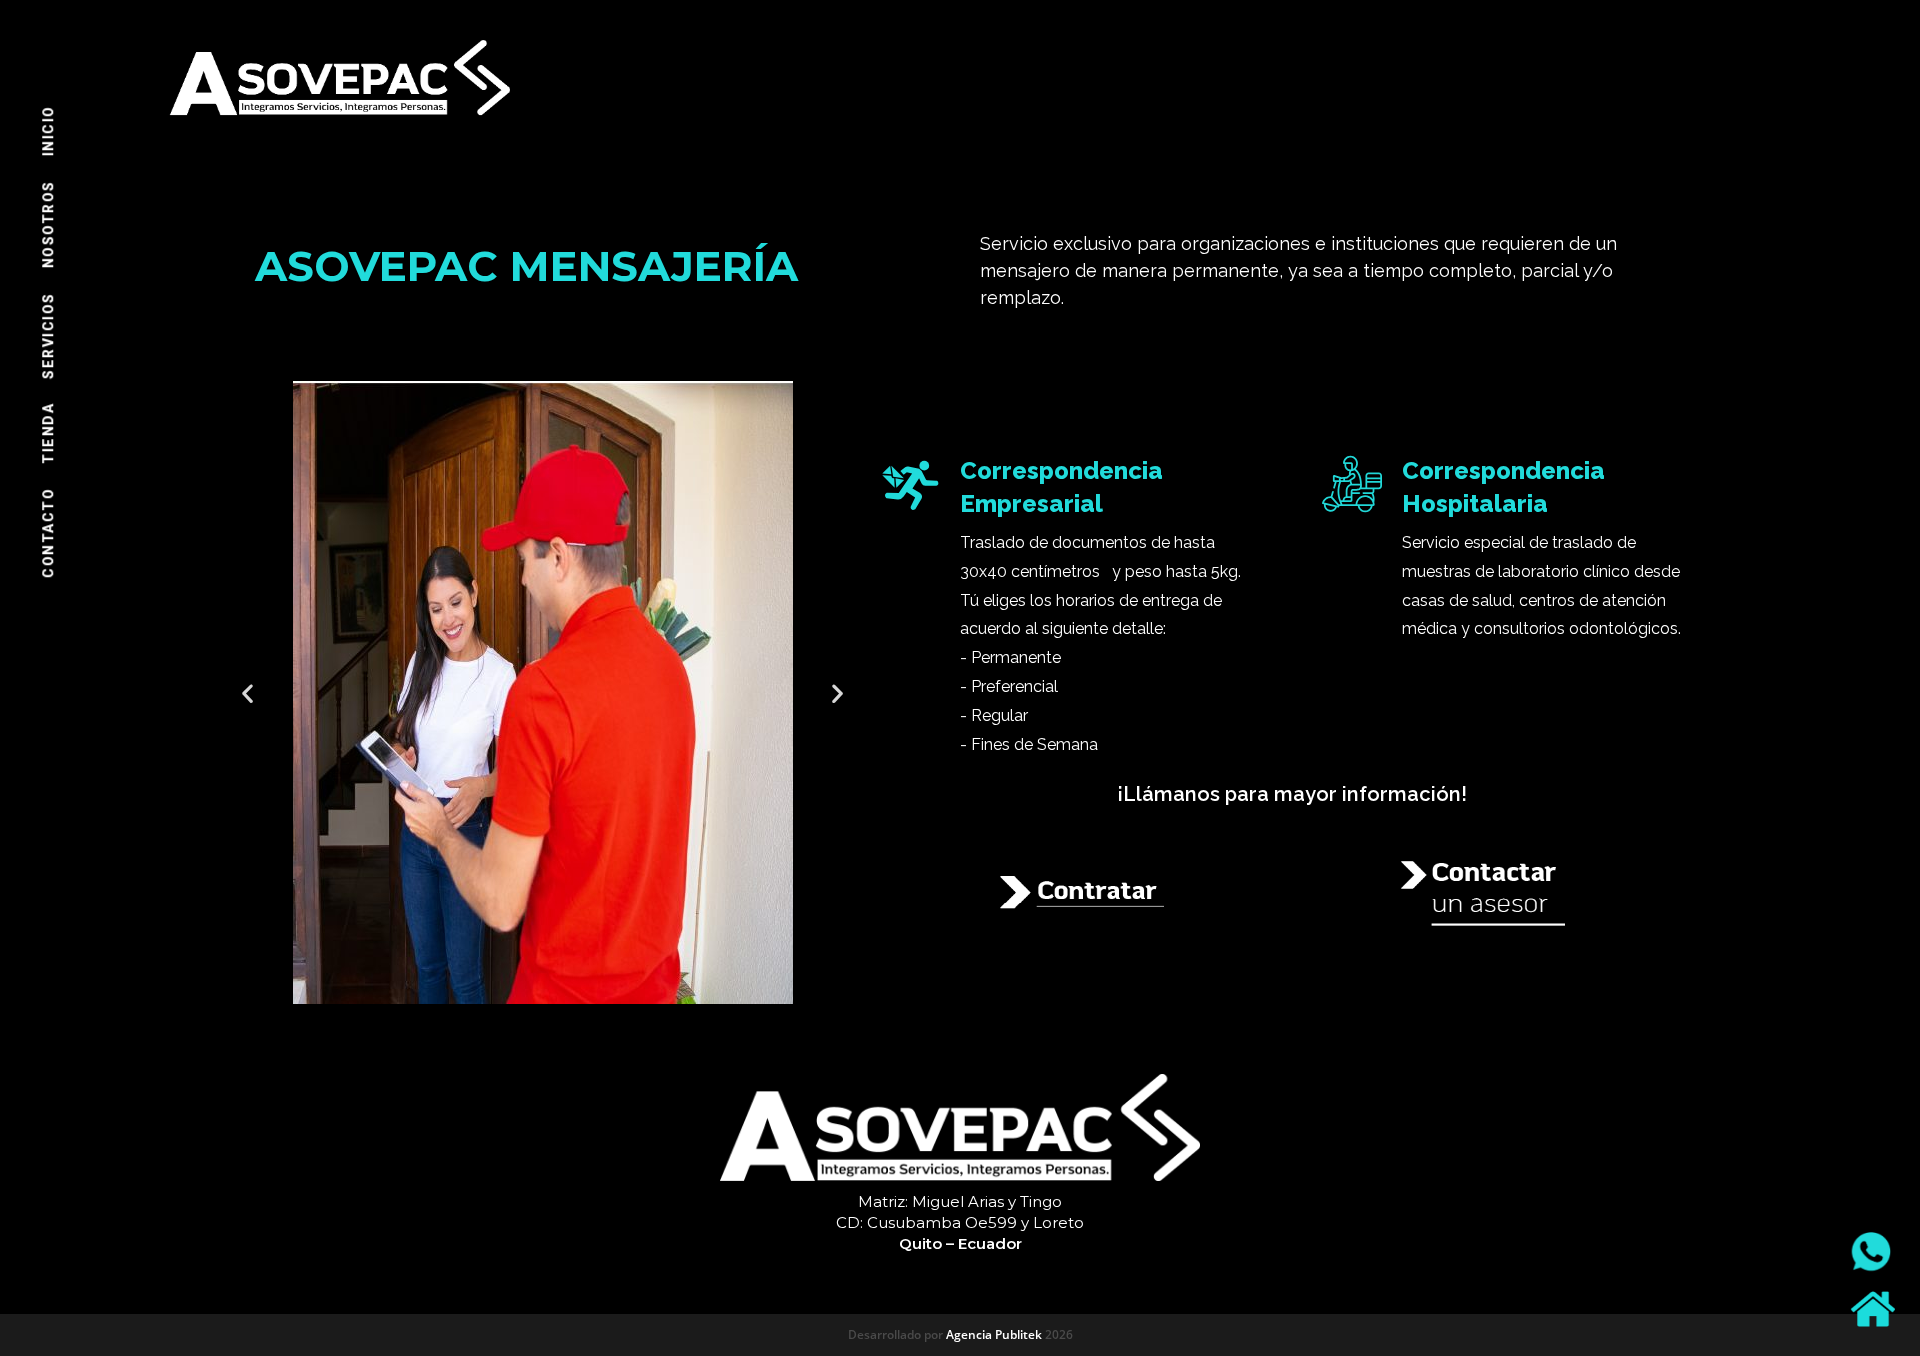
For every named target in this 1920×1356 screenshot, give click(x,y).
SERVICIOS (48, 336)
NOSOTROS (48, 225)
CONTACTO (48, 533)
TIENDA (48, 433)
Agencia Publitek (994, 1334)
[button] (247, 692)
